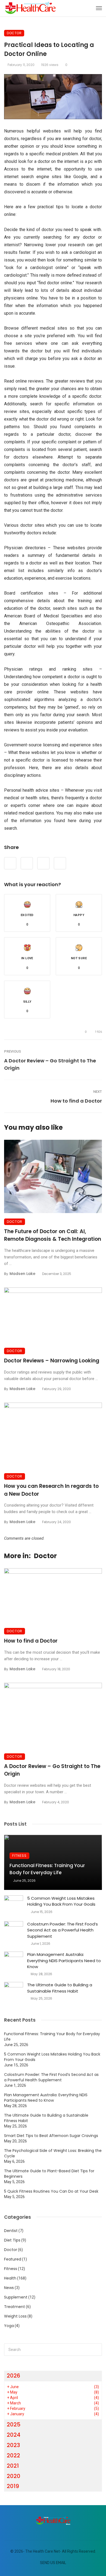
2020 (14, 2476)
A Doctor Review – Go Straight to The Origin (50, 1064)
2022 (13, 2455)
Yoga (9, 2326)
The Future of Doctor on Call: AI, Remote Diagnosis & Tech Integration (53, 1235)
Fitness (19, 1856)
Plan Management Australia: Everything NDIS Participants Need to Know (64, 1961)
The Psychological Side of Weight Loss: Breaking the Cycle (53, 2153)
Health (10, 2278)
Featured (13, 2259)
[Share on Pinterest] (43, 863)
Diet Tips (12, 2240)
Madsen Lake (22, 1274)
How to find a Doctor (76, 1101)
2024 (14, 2435)
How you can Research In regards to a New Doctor (51, 1490)
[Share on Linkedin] (60, 863)
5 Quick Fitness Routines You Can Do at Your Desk (51, 2191)
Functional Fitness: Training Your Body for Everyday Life (47, 1869)
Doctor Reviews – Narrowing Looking (52, 1361)
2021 (13, 2466)
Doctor (14, 33)
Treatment (15, 2307)
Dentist (11, 2231)
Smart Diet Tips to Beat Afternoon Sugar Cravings (51, 2136)
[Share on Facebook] (10, 863)
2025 (14, 2425)
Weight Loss (15, 2316)
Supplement (16, 2297)
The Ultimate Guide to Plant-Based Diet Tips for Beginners (49, 2174)
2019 (13, 2486)
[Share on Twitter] (27, 863)
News (9, 2288)
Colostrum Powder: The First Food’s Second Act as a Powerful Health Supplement (63, 1930)
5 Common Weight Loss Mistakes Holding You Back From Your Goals (61, 1901)
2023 (13, 2445)
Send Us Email (53, 2563)
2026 (13, 2376)
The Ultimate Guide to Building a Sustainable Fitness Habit (60, 1988)
